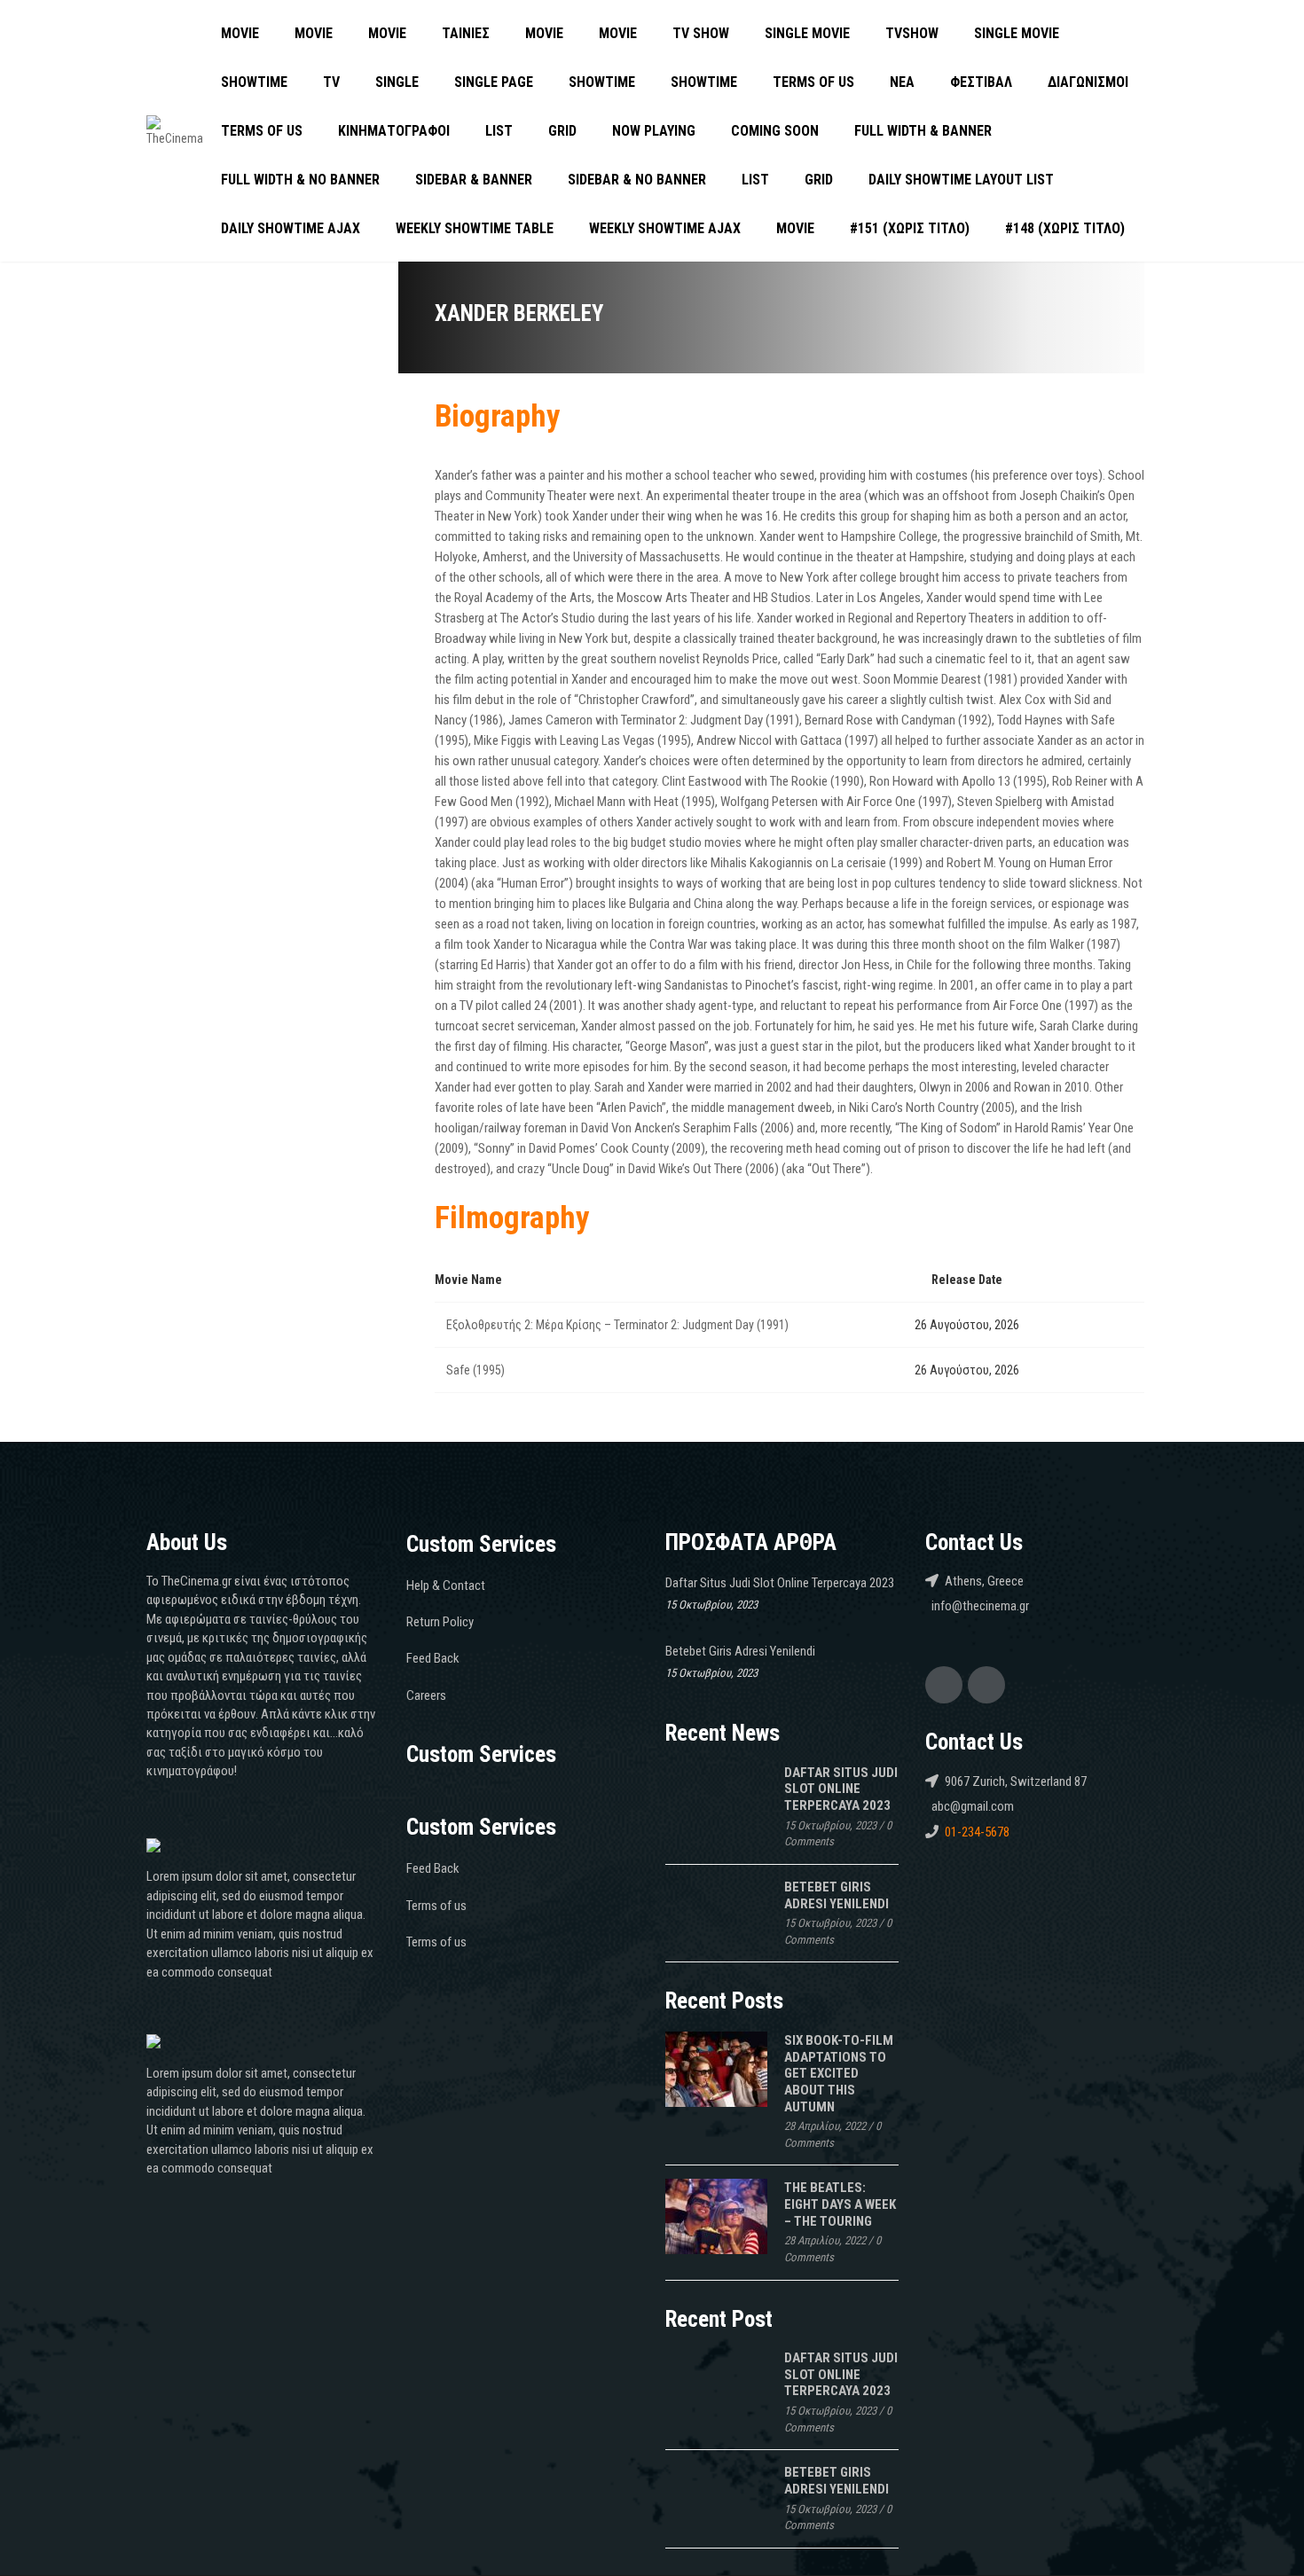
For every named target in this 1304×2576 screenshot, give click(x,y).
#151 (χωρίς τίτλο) (910, 228)
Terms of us (813, 82)
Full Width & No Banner (300, 180)
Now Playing (654, 131)
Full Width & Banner (923, 131)
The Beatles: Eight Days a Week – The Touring (840, 2204)
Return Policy (440, 1622)
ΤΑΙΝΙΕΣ (466, 33)
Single (397, 82)
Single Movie (807, 33)
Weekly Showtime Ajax (665, 228)
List (499, 131)
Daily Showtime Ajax (291, 228)
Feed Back (433, 1658)
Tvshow (912, 33)
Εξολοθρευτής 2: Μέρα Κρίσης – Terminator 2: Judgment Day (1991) (617, 1325)
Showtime (254, 82)
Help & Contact (446, 1586)
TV (331, 82)
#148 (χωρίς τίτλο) (1065, 228)
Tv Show (701, 33)
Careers (426, 1695)
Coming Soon (775, 131)
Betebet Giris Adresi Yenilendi (740, 1651)
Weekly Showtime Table (475, 228)
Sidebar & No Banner (637, 180)
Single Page (494, 82)
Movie (240, 33)
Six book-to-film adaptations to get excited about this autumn (839, 2074)
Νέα (902, 82)
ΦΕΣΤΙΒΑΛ (981, 82)
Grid (562, 131)
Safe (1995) (475, 1370)
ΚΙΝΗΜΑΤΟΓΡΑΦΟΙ (394, 131)
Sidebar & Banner (474, 180)
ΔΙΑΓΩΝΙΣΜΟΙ (1088, 82)
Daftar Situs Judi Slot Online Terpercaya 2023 (780, 1583)
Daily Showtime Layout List (961, 180)
